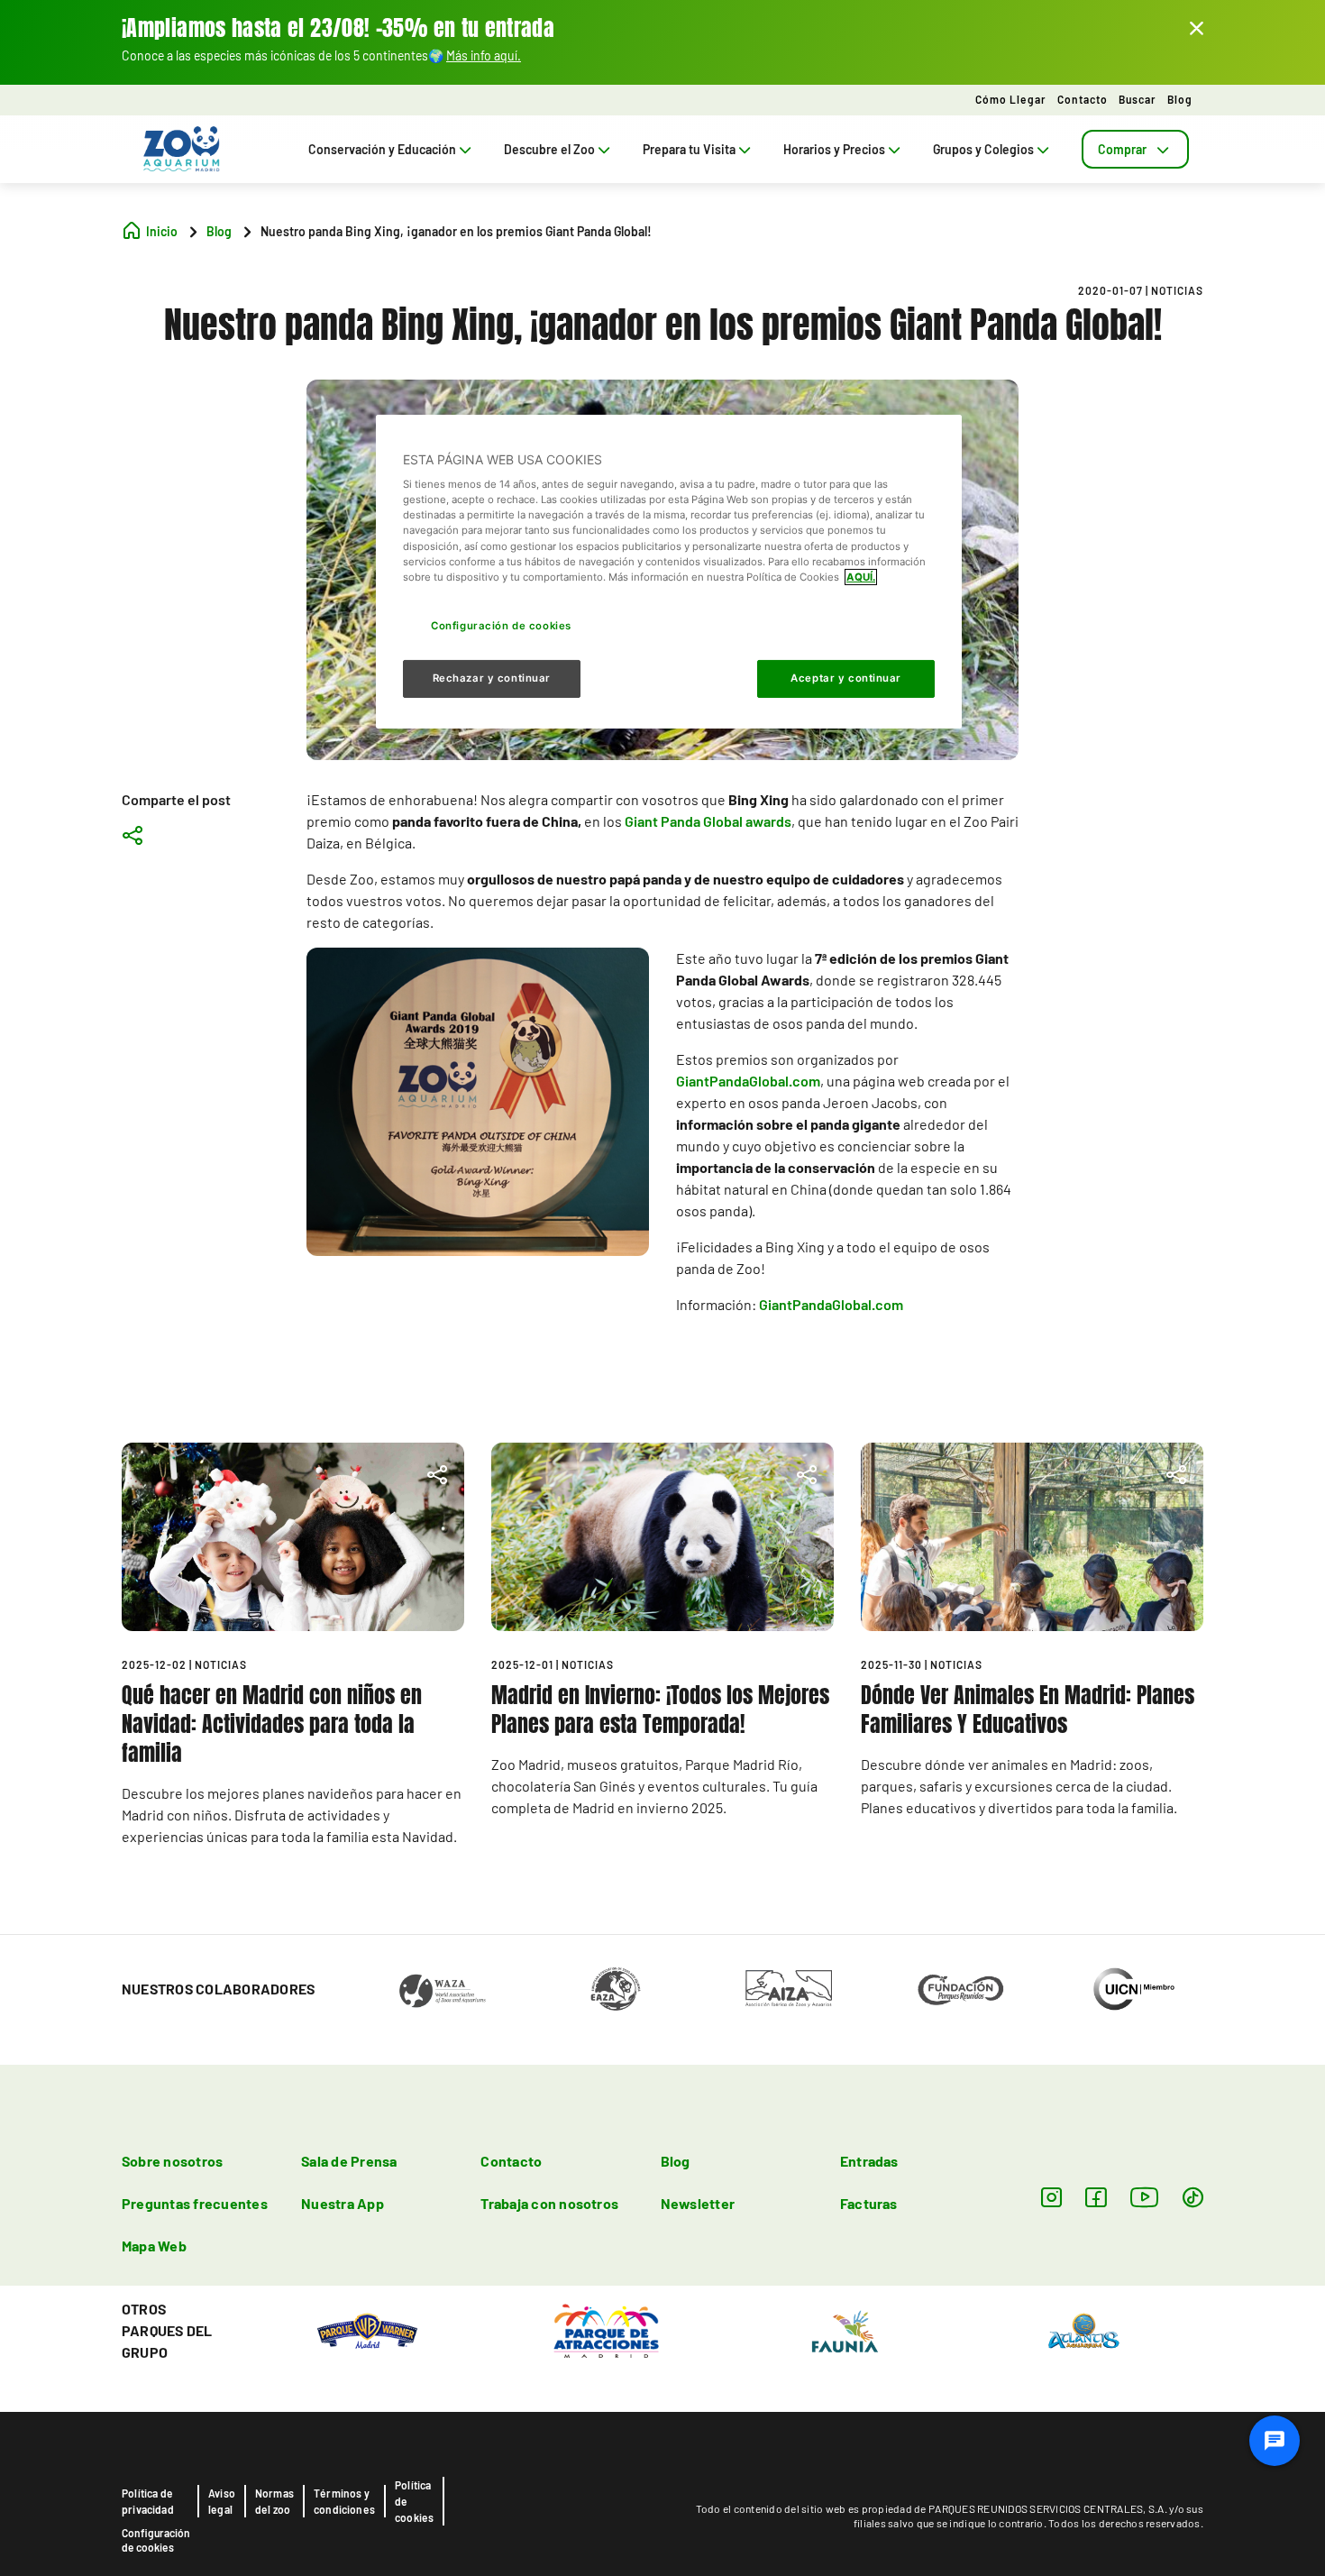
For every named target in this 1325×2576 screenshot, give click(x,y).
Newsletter (698, 2203)
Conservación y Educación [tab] (382, 149)
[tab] (1135, 149)
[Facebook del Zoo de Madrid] (1096, 2197)
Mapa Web (154, 2246)
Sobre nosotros (172, 2161)
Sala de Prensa (349, 2161)
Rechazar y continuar (492, 678)
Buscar (1138, 99)
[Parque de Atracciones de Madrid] (606, 2329)
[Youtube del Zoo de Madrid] (1145, 2197)
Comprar (1122, 149)
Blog (1180, 99)
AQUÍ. (861, 577)
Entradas (869, 2161)
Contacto (1083, 99)
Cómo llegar (1011, 99)
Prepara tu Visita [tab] (689, 149)
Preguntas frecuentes (195, 2203)
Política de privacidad (148, 2501)
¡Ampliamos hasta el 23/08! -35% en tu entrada (338, 28)
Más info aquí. (484, 55)
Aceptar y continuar (846, 678)
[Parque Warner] (368, 2329)
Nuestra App (343, 2203)
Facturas (869, 2203)
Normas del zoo (274, 2501)
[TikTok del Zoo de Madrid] (1193, 2197)
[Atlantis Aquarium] (1084, 2329)
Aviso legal (222, 2501)
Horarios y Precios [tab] (834, 149)
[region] (669, 572)
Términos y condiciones (344, 2501)
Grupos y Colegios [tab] (983, 149)
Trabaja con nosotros (549, 2203)
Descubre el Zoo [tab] (549, 149)
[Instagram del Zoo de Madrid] (1051, 2197)
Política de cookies (414, 2501)
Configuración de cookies (156, 2540)
